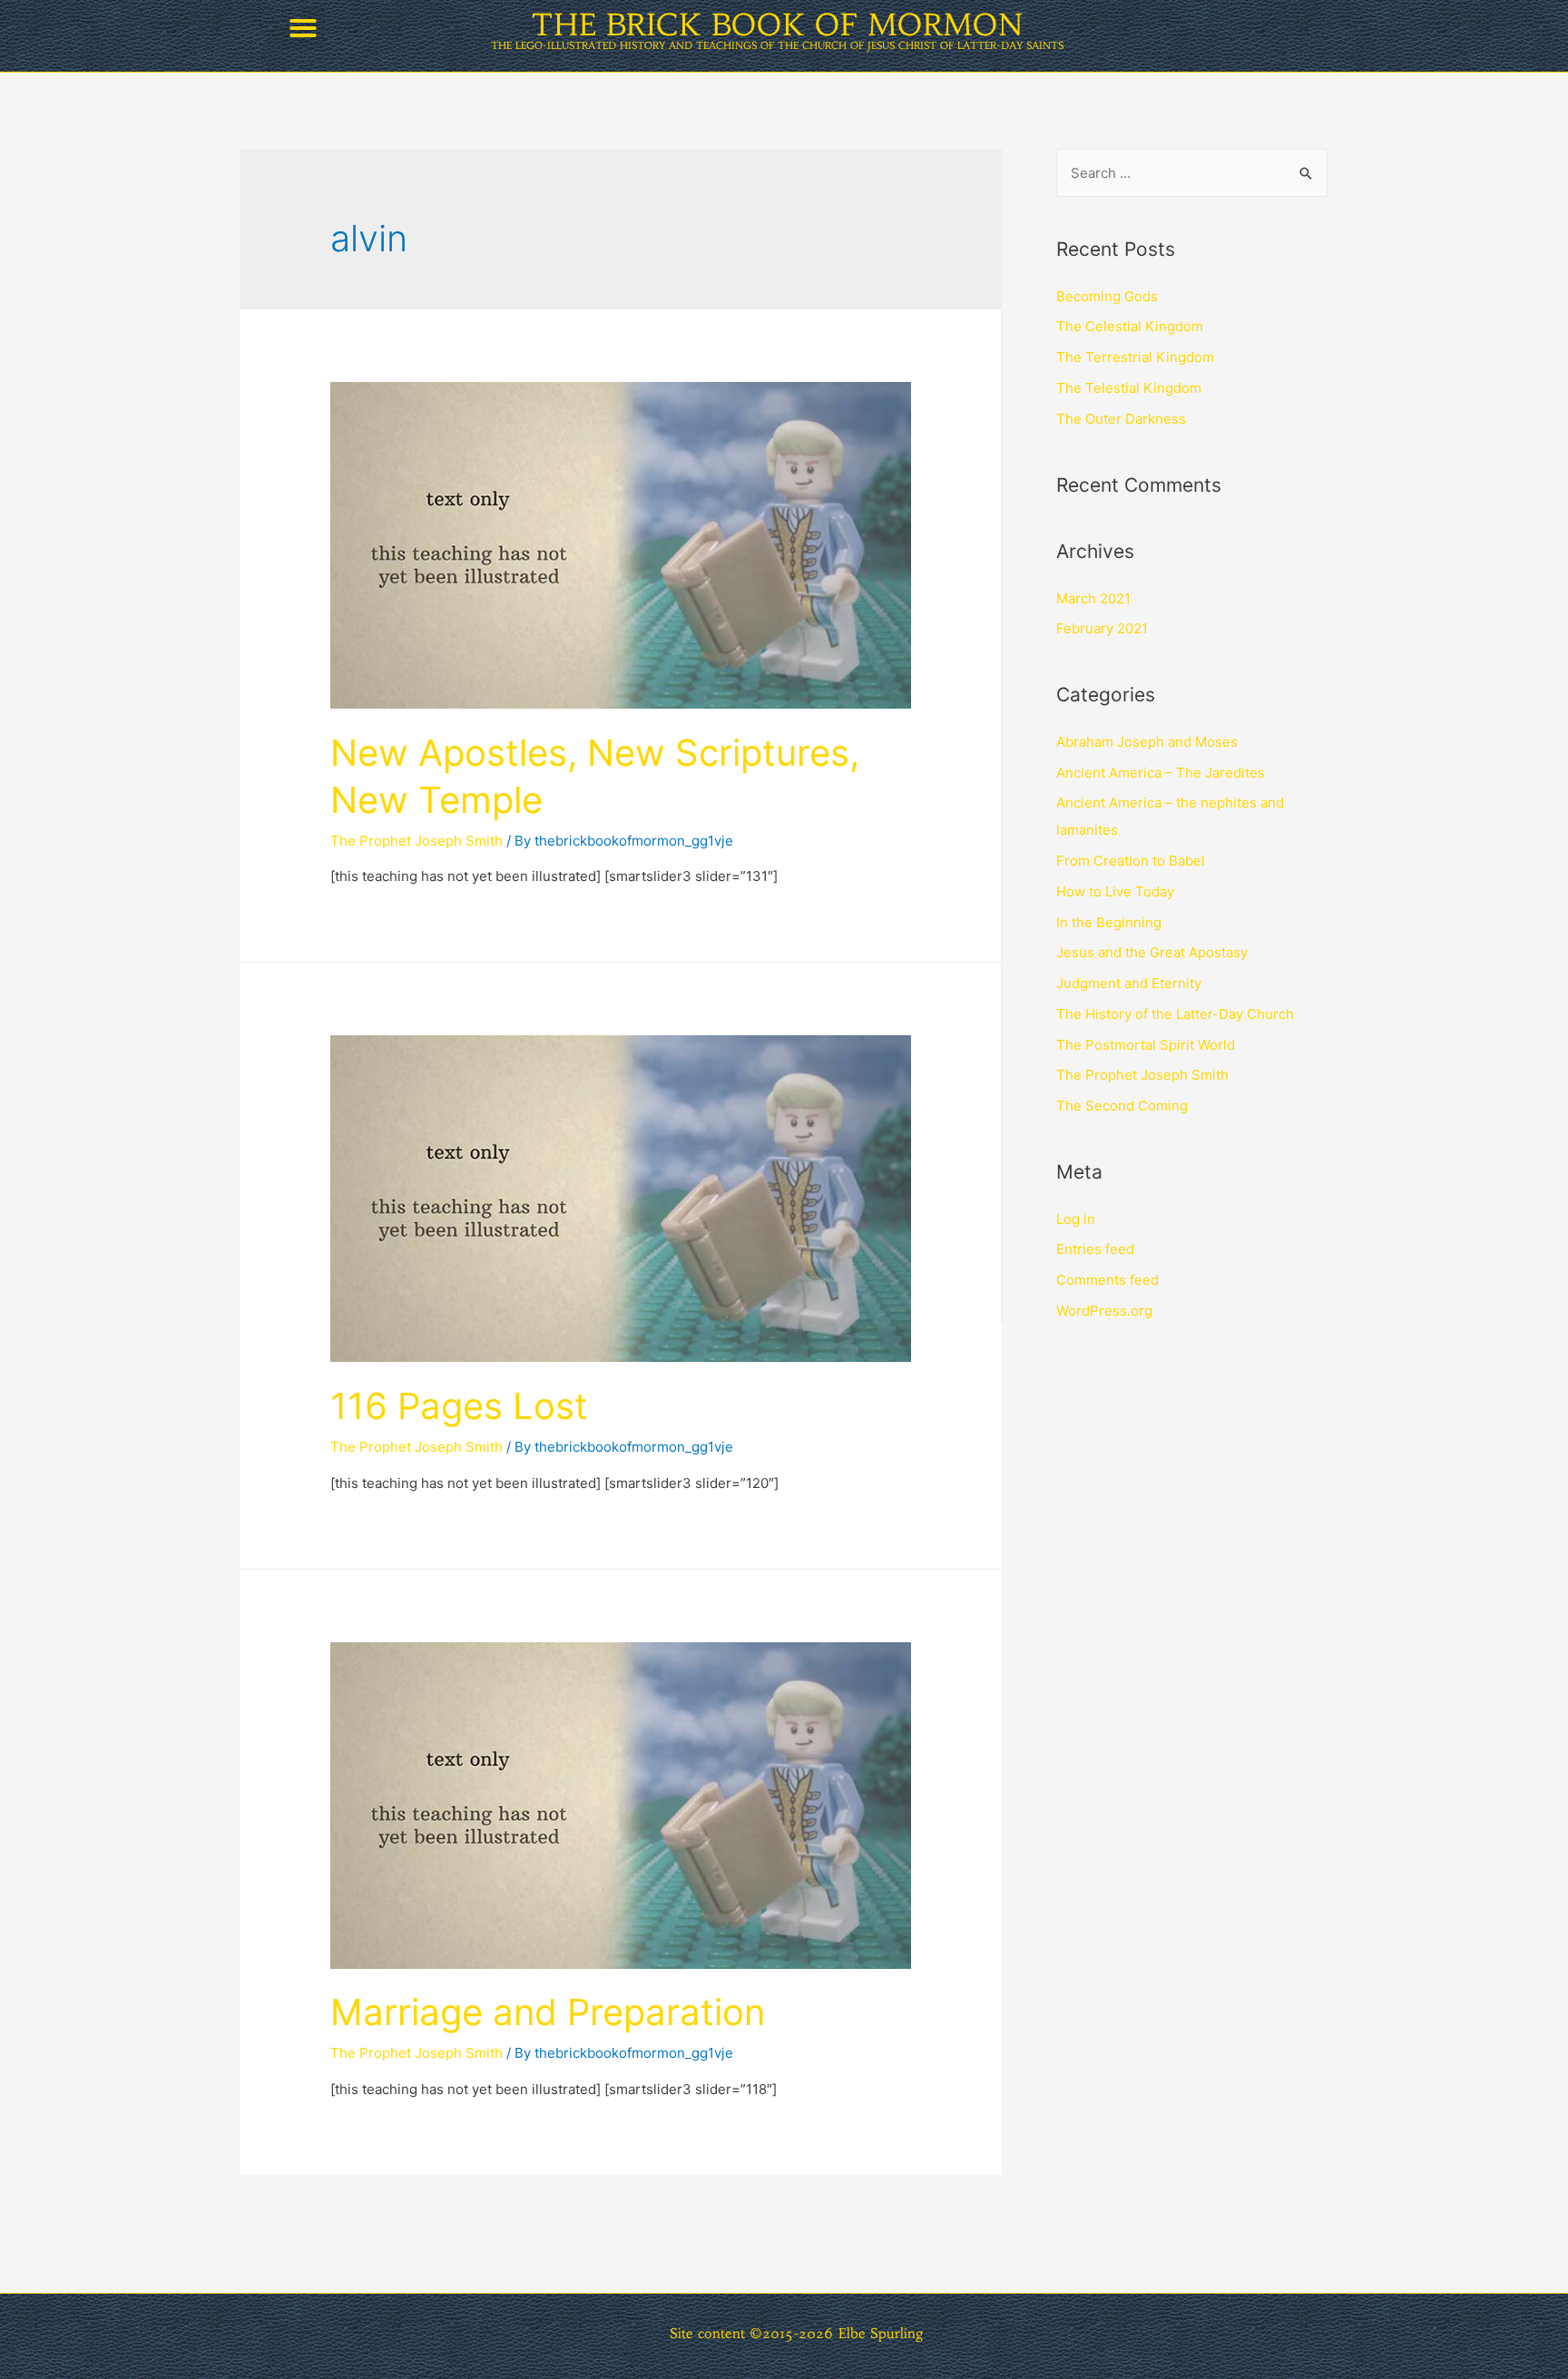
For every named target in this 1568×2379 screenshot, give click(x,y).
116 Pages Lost (459, 1406)
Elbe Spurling (881, 2333)
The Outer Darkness (1121, 419)
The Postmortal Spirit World (1146, 1045)
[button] (303, 28)
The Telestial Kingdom (1129, 388)
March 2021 (1093, 598)
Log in (1076, 1219)
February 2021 (1102, 628)
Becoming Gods (1107, 296)
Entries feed (1095, 1249)
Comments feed (1107, 1280)
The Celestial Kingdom (1130, 326)
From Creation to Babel (1131, 861)
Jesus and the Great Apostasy (1152, 952)
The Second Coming (1122, 1106)
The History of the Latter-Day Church (1175, 1014)
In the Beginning (1109, 922)
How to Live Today (1115, 891)
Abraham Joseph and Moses (1147, 742)
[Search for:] (1192, 173)
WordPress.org (1104, 1311)
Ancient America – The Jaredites (1161, 773)
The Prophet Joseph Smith (416, 841)
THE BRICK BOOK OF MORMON (777, 25)
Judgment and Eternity (1129, 983)
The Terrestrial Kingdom (1135, 357)
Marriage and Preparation (548, 2012)
